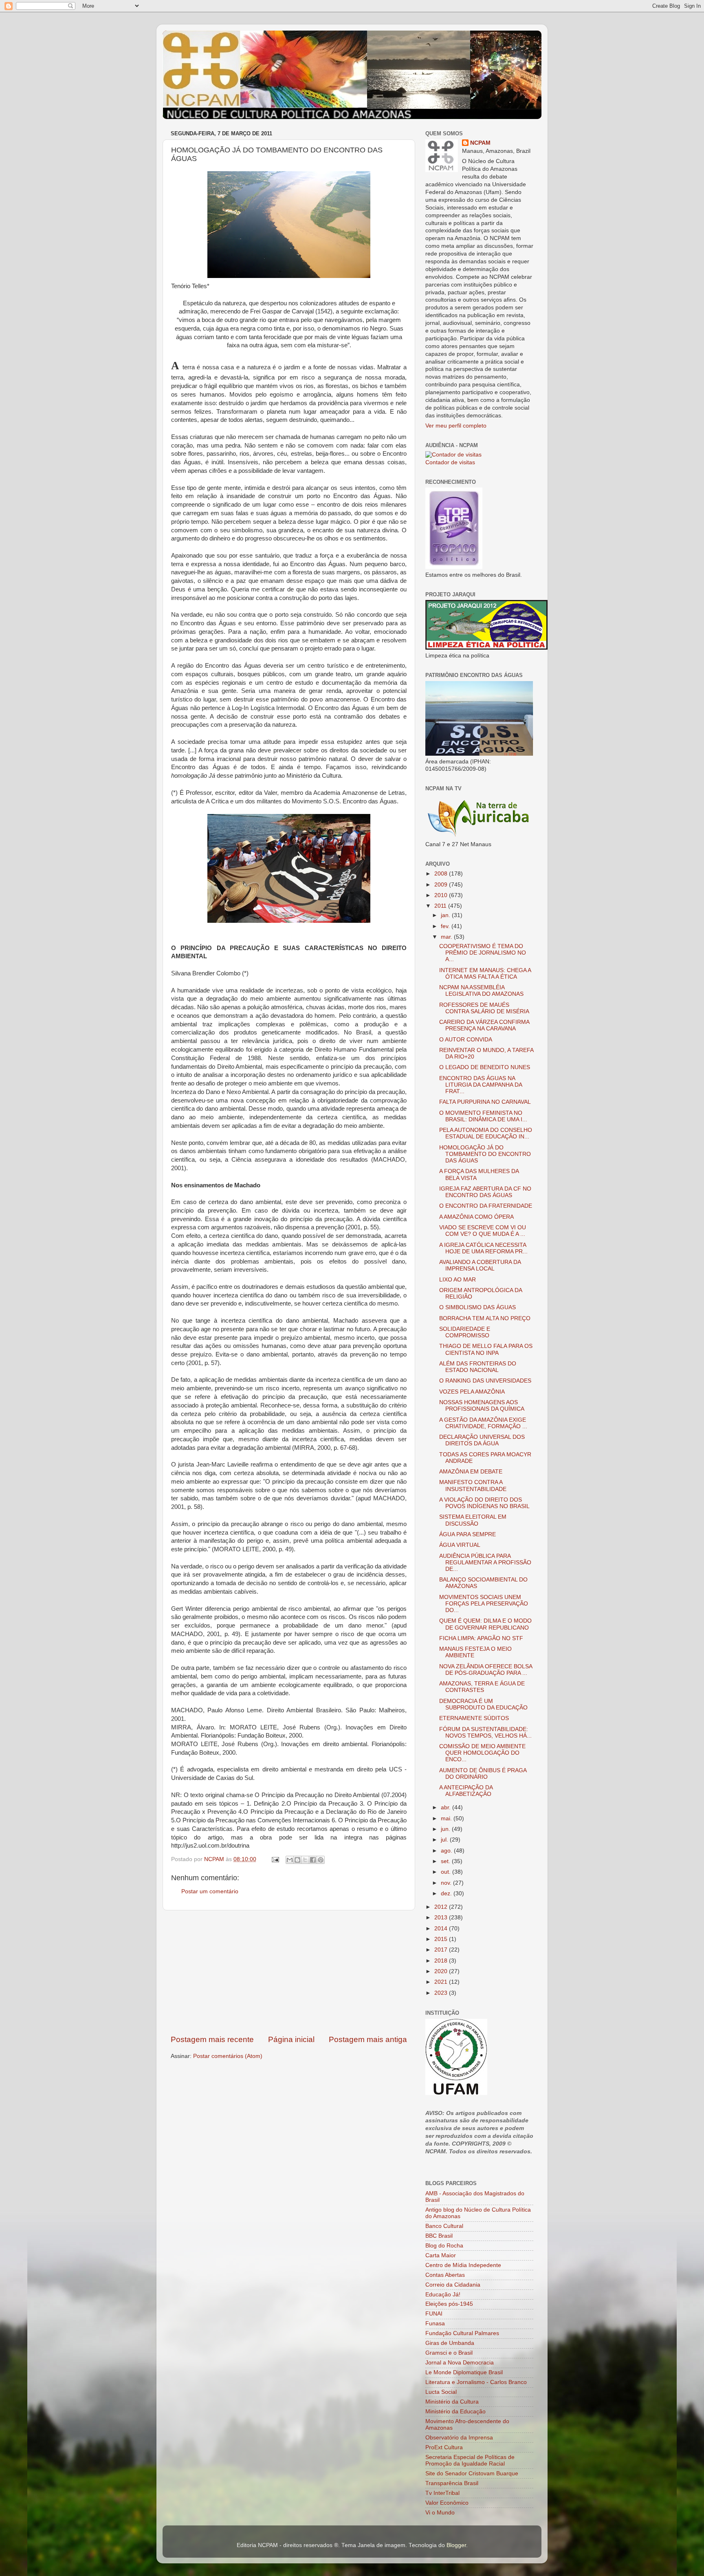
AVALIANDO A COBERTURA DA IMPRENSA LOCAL (480, 1265)
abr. (447, 1807)
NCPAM (480, 143)
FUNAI (434, 2314)
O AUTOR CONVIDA (466, 1040)
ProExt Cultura (444, 2447)
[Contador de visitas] (453, 455)
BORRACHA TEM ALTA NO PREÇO (485, 1318)
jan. (446, 915)
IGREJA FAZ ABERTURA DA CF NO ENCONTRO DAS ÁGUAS (485, 1192)
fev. (446, 926)
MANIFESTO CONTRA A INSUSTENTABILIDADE (473, 1485)
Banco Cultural (444, 2226)
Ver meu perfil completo (456, 426)
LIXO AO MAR (458, 1280)
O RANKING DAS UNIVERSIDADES (485, 1381)
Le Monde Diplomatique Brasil (464, 2372)
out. (447, 1872)
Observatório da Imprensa (459, 2438)
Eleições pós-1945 (449, 2304)
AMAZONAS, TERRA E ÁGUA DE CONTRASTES (482, 1687)
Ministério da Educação (455, 2412)
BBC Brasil (439, 2236)
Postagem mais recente (212, 2039)
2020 (442, 1971)
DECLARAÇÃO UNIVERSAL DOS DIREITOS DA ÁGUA (482, 1440)
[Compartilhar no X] (305, 1860)
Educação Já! (443, 2295)
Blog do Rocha (444, 2246)
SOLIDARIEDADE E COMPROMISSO (465, 1332)
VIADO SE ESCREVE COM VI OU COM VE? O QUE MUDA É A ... (483, 1231)
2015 (442, 1939)
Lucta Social (441, 2392)
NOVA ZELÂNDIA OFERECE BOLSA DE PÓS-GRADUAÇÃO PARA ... (486, 1670)
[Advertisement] (289, 1972)
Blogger (456, 2545)
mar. (447, 937)
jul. (445, 1840)
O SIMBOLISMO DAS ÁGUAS (477, 1307)
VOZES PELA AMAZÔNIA (472, 1392)
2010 (442, 895)
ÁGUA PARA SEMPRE (467, 1534)
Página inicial (291, 2039)
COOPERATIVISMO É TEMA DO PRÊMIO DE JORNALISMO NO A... (483, 953)
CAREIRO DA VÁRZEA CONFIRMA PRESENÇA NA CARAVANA (484, 1025)
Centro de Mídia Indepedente (463, 2265)
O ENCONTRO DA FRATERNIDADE (486, 1206)
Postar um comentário (210, 1891)
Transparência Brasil (452, 2483)
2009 (442, 885)
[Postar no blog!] (297, 1860)
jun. (446, 1829)
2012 (442, 1907)
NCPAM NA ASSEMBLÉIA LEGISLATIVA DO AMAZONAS (481, 991)
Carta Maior (441, 2255)
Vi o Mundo (440, 2513)
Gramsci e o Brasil (449, 2353)
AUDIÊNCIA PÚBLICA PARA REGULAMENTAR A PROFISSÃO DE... (485, 1563)
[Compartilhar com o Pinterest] (321, 1860)
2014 (442, 1929)
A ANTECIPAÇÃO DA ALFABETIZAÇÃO (466, 1791)
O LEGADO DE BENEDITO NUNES (485, 1067)
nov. (447, 1883)
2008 (442, 874)
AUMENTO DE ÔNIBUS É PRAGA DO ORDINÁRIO (483, 1774)
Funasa (435, 2323)
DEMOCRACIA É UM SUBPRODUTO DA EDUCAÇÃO (483, 1704)
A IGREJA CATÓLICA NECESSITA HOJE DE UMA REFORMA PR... (483, 1248)
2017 (442, 1950)
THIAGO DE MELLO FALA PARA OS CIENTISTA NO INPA (486, 1349)
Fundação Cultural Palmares (462, 2333)
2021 (442, 1982)
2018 (442, 1961)
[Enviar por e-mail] (290, 1860)
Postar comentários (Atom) (228, 2056)
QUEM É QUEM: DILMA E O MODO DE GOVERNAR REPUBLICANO (485, 1624)
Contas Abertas (445, 2275)
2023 (442, 1993)
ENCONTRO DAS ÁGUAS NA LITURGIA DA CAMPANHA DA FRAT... (481, 1085)
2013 (442, 1918)
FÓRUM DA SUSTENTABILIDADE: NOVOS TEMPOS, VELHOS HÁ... (485, 1732)
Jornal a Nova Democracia (460, 2363)
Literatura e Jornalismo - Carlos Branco (476, 2382)
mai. (447, 1818)
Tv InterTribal (442, 2493)
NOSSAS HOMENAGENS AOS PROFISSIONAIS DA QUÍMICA (482, 1406)
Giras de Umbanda (450, 2343)
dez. (447, 1893)
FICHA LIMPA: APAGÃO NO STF (481, 1638)
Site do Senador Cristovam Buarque (472, 2473)
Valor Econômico (447, 2503)
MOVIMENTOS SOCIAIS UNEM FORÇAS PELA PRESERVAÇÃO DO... (484, 1604)
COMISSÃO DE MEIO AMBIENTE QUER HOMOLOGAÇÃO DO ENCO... (482, 1753)
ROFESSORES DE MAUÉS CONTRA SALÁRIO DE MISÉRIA (484, 1008)
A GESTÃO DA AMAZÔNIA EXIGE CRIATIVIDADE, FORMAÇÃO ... (483, 1423)
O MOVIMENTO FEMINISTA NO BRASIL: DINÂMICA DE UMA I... (483, 1116)
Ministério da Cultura (452, 2402)
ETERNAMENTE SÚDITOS (474, 1718)
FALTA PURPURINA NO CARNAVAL (485, 1102)
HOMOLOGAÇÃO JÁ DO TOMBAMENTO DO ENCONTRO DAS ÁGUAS (485, 1154)
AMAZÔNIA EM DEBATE (471, 1472)
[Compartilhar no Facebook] (313, 1860)
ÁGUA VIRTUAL (460, 1545)
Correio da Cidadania (453, 2285)
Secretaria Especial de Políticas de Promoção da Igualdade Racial (470, 2460)
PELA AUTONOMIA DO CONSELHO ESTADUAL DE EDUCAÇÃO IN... (486, 1133)
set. (446, 1861)
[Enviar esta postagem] (275, 1859)
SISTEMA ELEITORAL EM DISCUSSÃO (473, 1520)
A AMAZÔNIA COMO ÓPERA (476, 1217)
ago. (447, 1851)
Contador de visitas (450, 462)
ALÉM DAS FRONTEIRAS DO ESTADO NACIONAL (478, 1367)
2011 (441, 906)
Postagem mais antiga (368, 2039)
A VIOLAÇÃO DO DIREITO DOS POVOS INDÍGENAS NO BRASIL (484, 1503)
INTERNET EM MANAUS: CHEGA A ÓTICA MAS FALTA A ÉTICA (485, 974)
